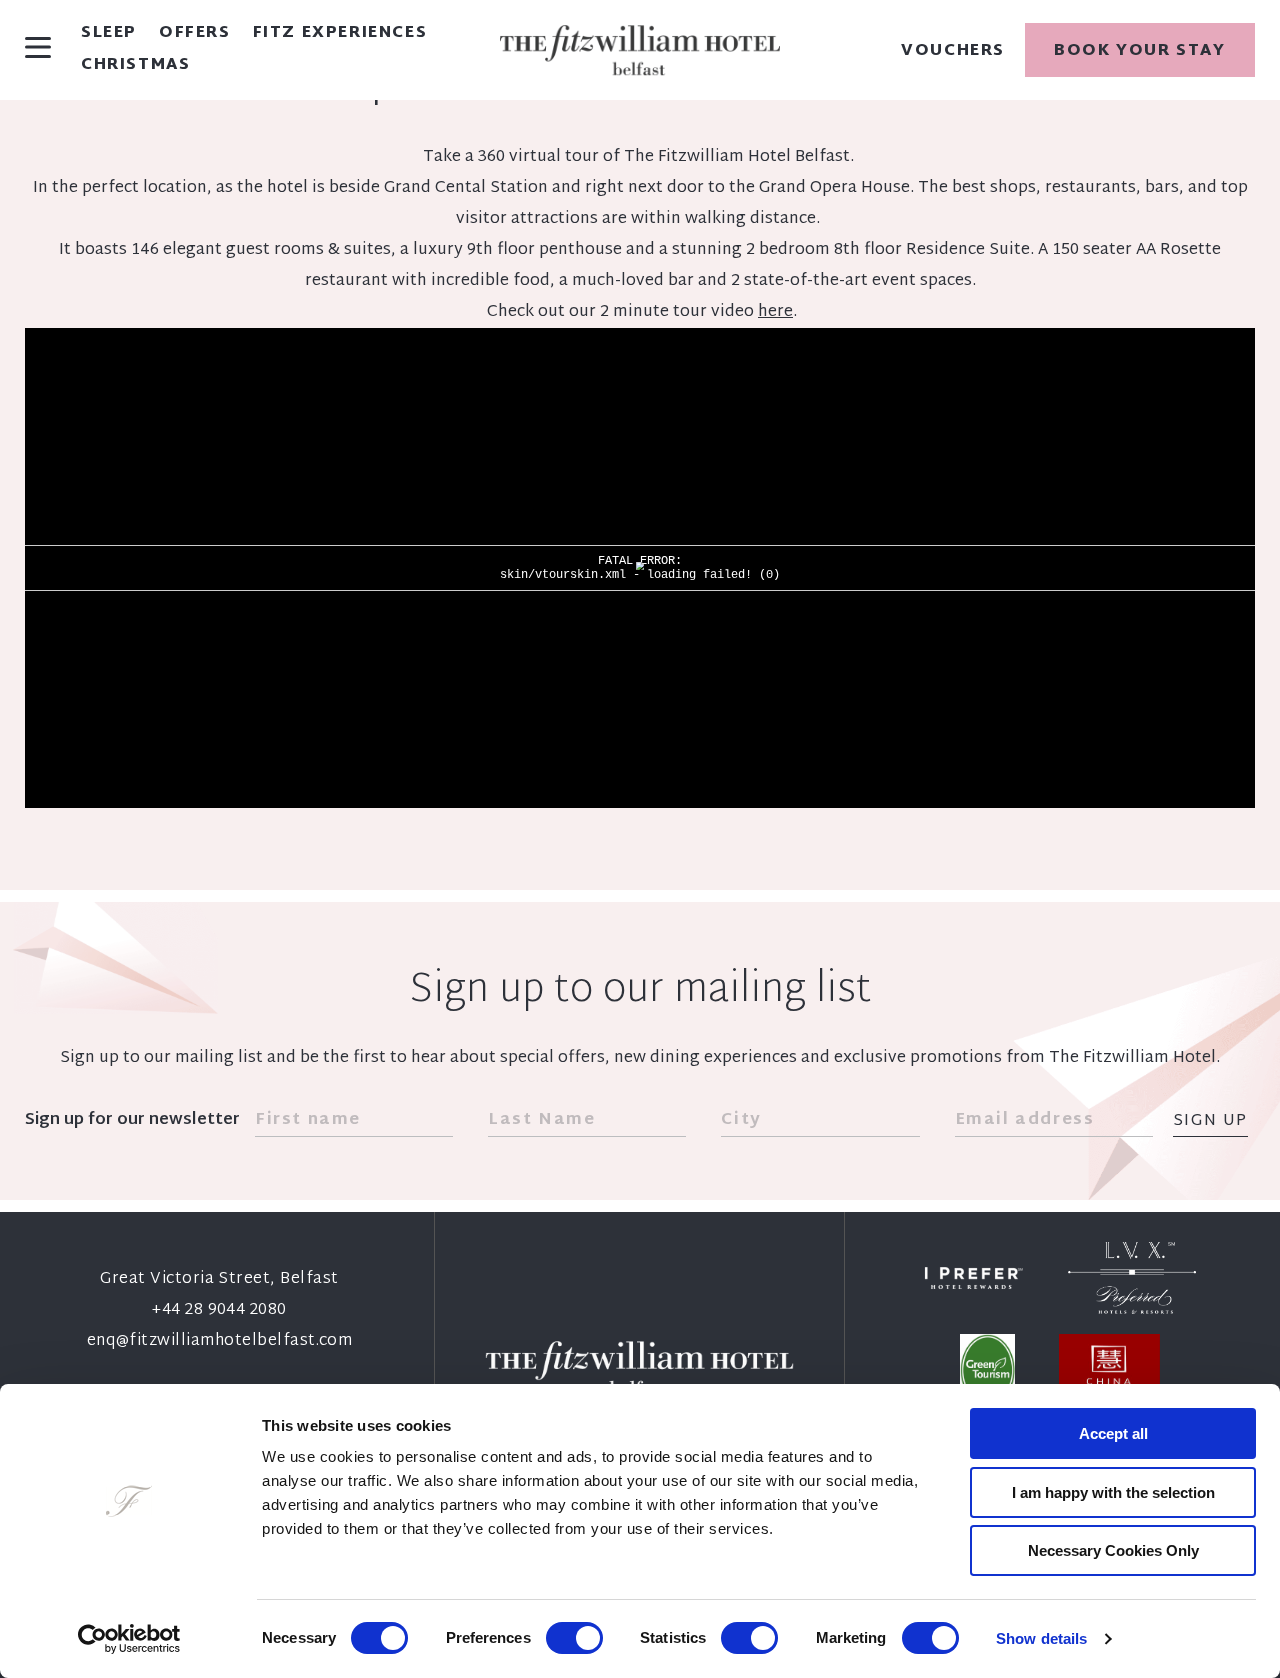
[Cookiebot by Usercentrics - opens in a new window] (129, 1639)
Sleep (109, 34)
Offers (195, 34)
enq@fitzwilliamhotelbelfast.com (220, 1341)
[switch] (574, 1638)
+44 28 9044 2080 (219, 1310)
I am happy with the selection (1113, 1492)
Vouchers (953, 52)
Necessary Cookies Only (1113, 1550)
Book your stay (1139, 51)
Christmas (135, 66)
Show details (1041, 1638)
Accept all (1113, 1433)
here (775, 312)
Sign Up (1210, 1122)
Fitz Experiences (340, 34)
